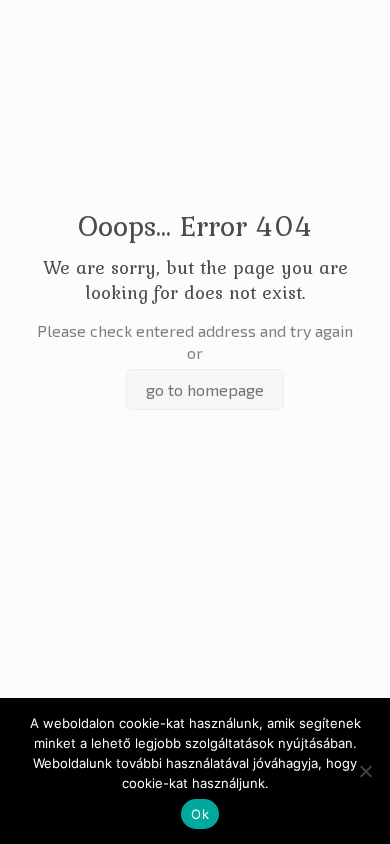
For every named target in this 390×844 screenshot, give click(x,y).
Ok (200, 814)
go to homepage (205, 389)
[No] (365, 771)
